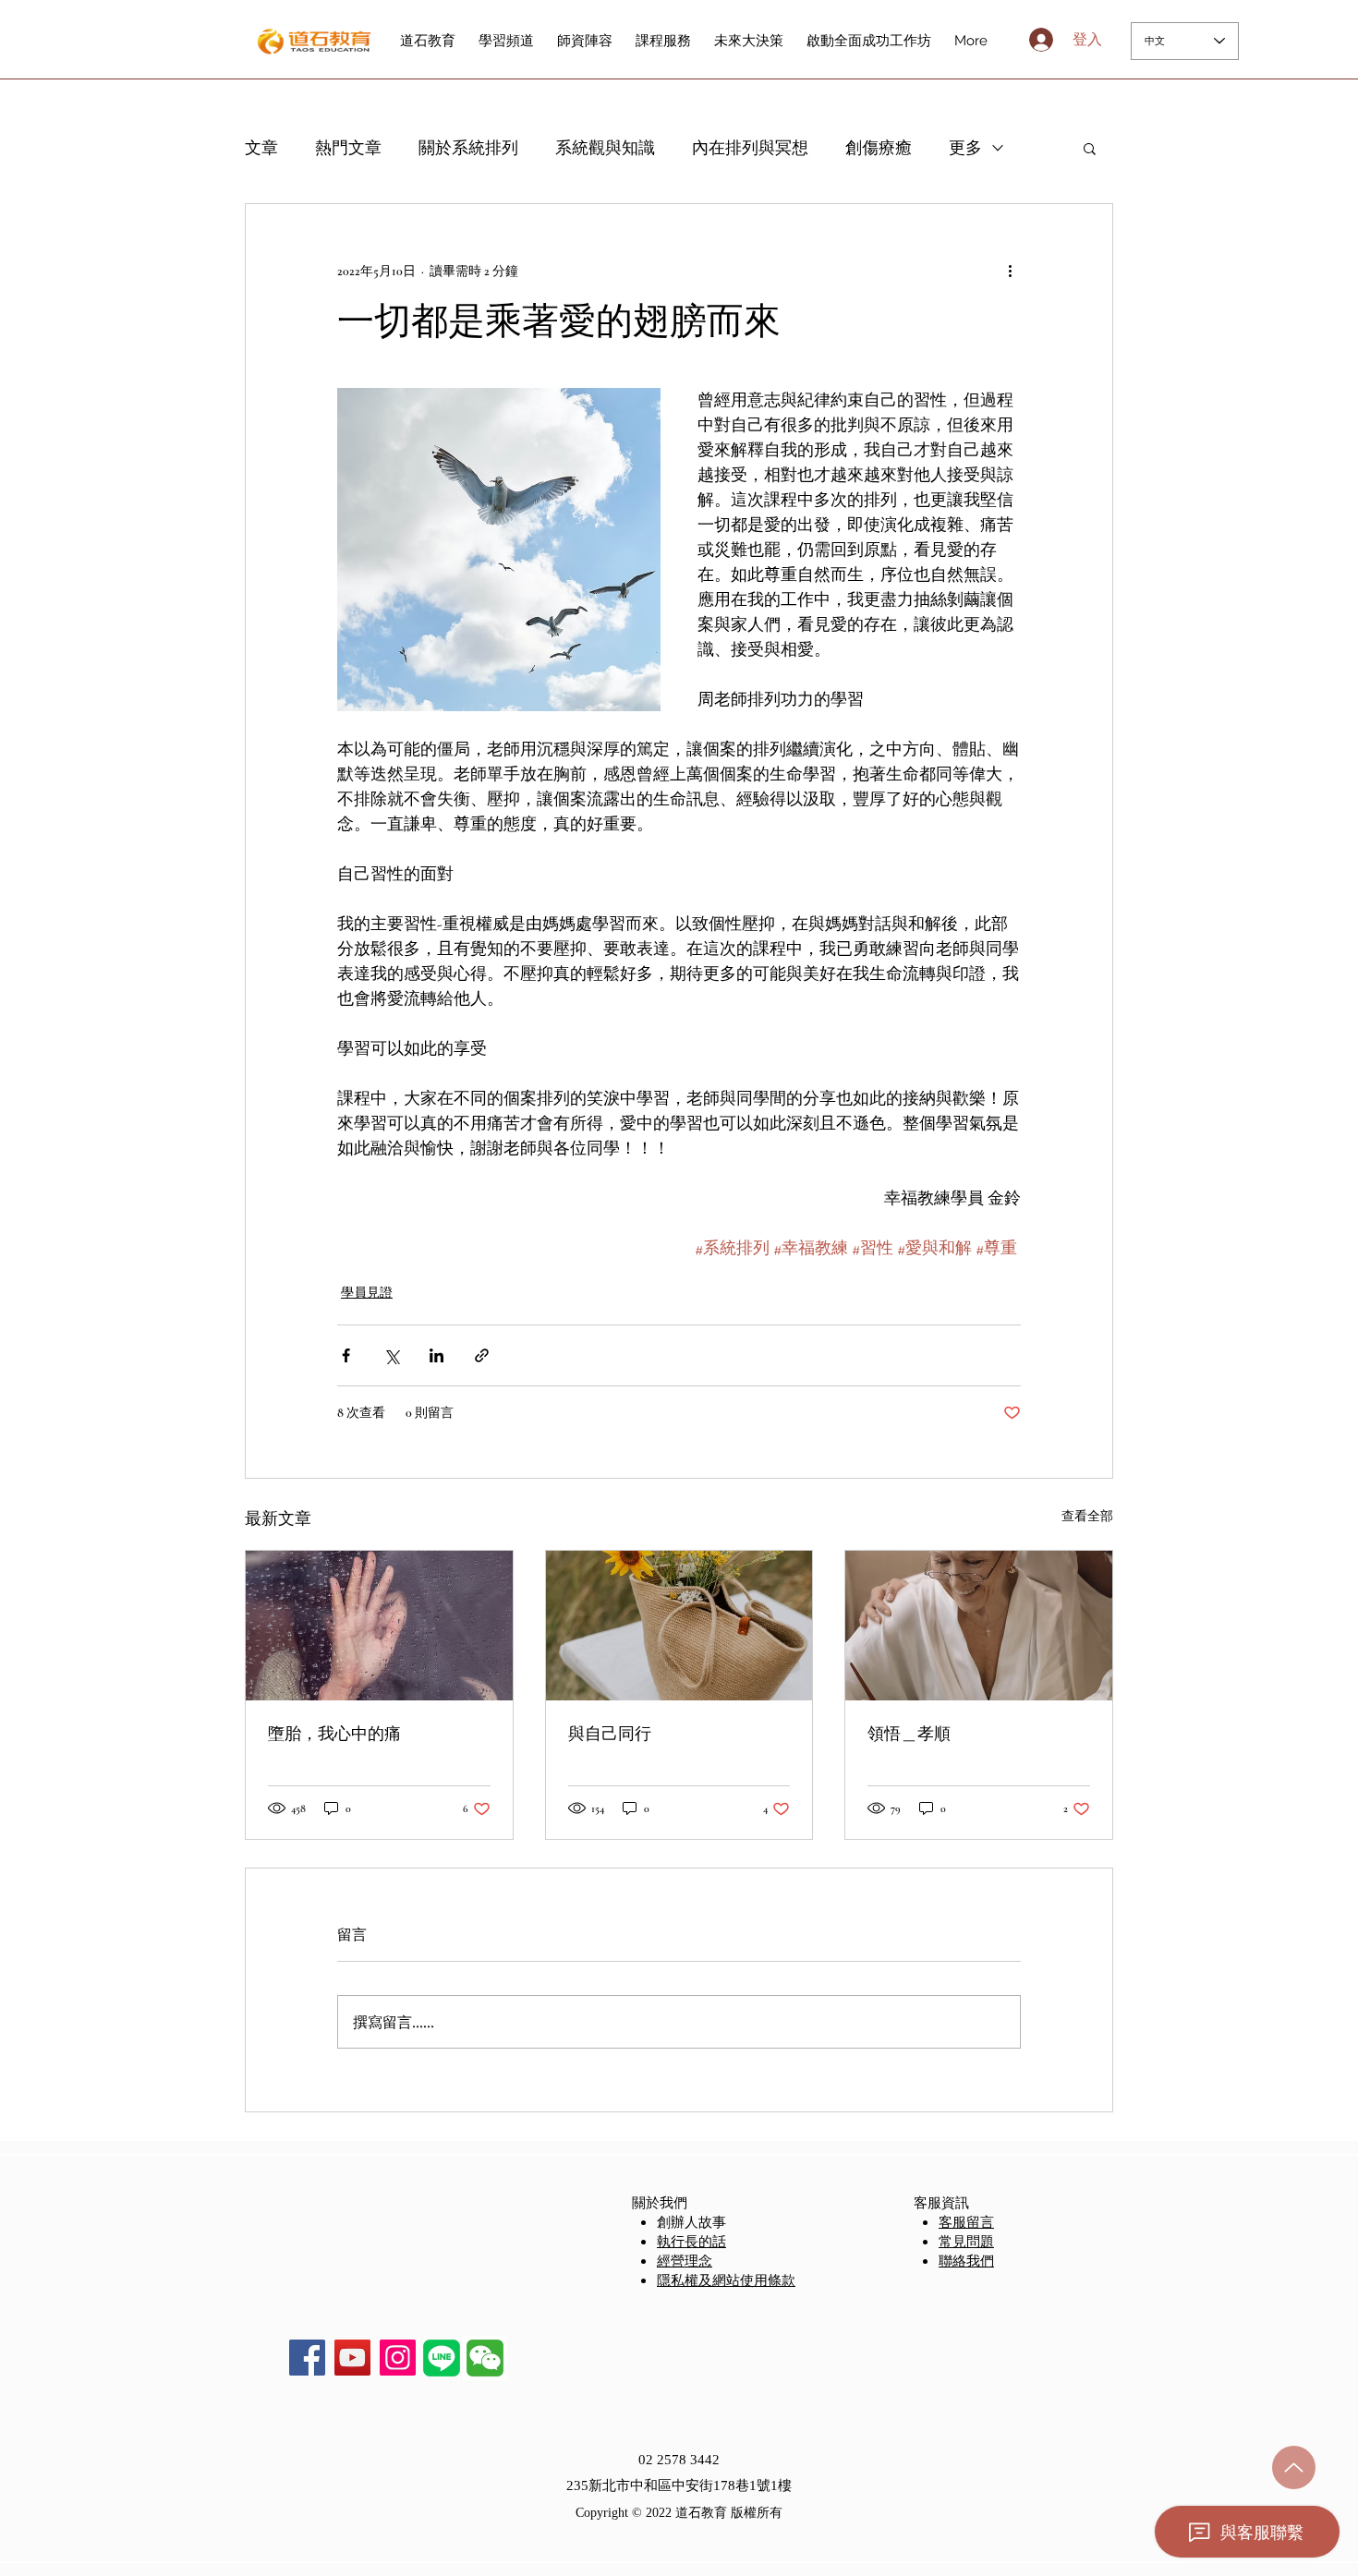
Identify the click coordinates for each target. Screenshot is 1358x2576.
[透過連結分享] (482, 1355)
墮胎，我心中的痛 (334, 1734)
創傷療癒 (879, 148)
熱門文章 (348, 148)
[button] (1090, 148)
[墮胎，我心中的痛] (379, 1626)
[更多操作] (1010, 271)
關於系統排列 (468, 148)
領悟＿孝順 (909, 1734)
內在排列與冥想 (750, 148)
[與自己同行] (679, 1626)
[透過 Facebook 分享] (346, 1355)
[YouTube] (352, 2358)
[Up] (1294, 2467)
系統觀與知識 (605, 148)
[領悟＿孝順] (979, 1626)
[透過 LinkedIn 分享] (436, 1355)
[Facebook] (307, 2358)
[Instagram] (398, 2358)
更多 (965, 148)
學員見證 (367, 1293)
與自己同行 (610, 1734)
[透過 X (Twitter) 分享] (391, 1355)
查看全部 (1087, 1516)
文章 (261, 148)
